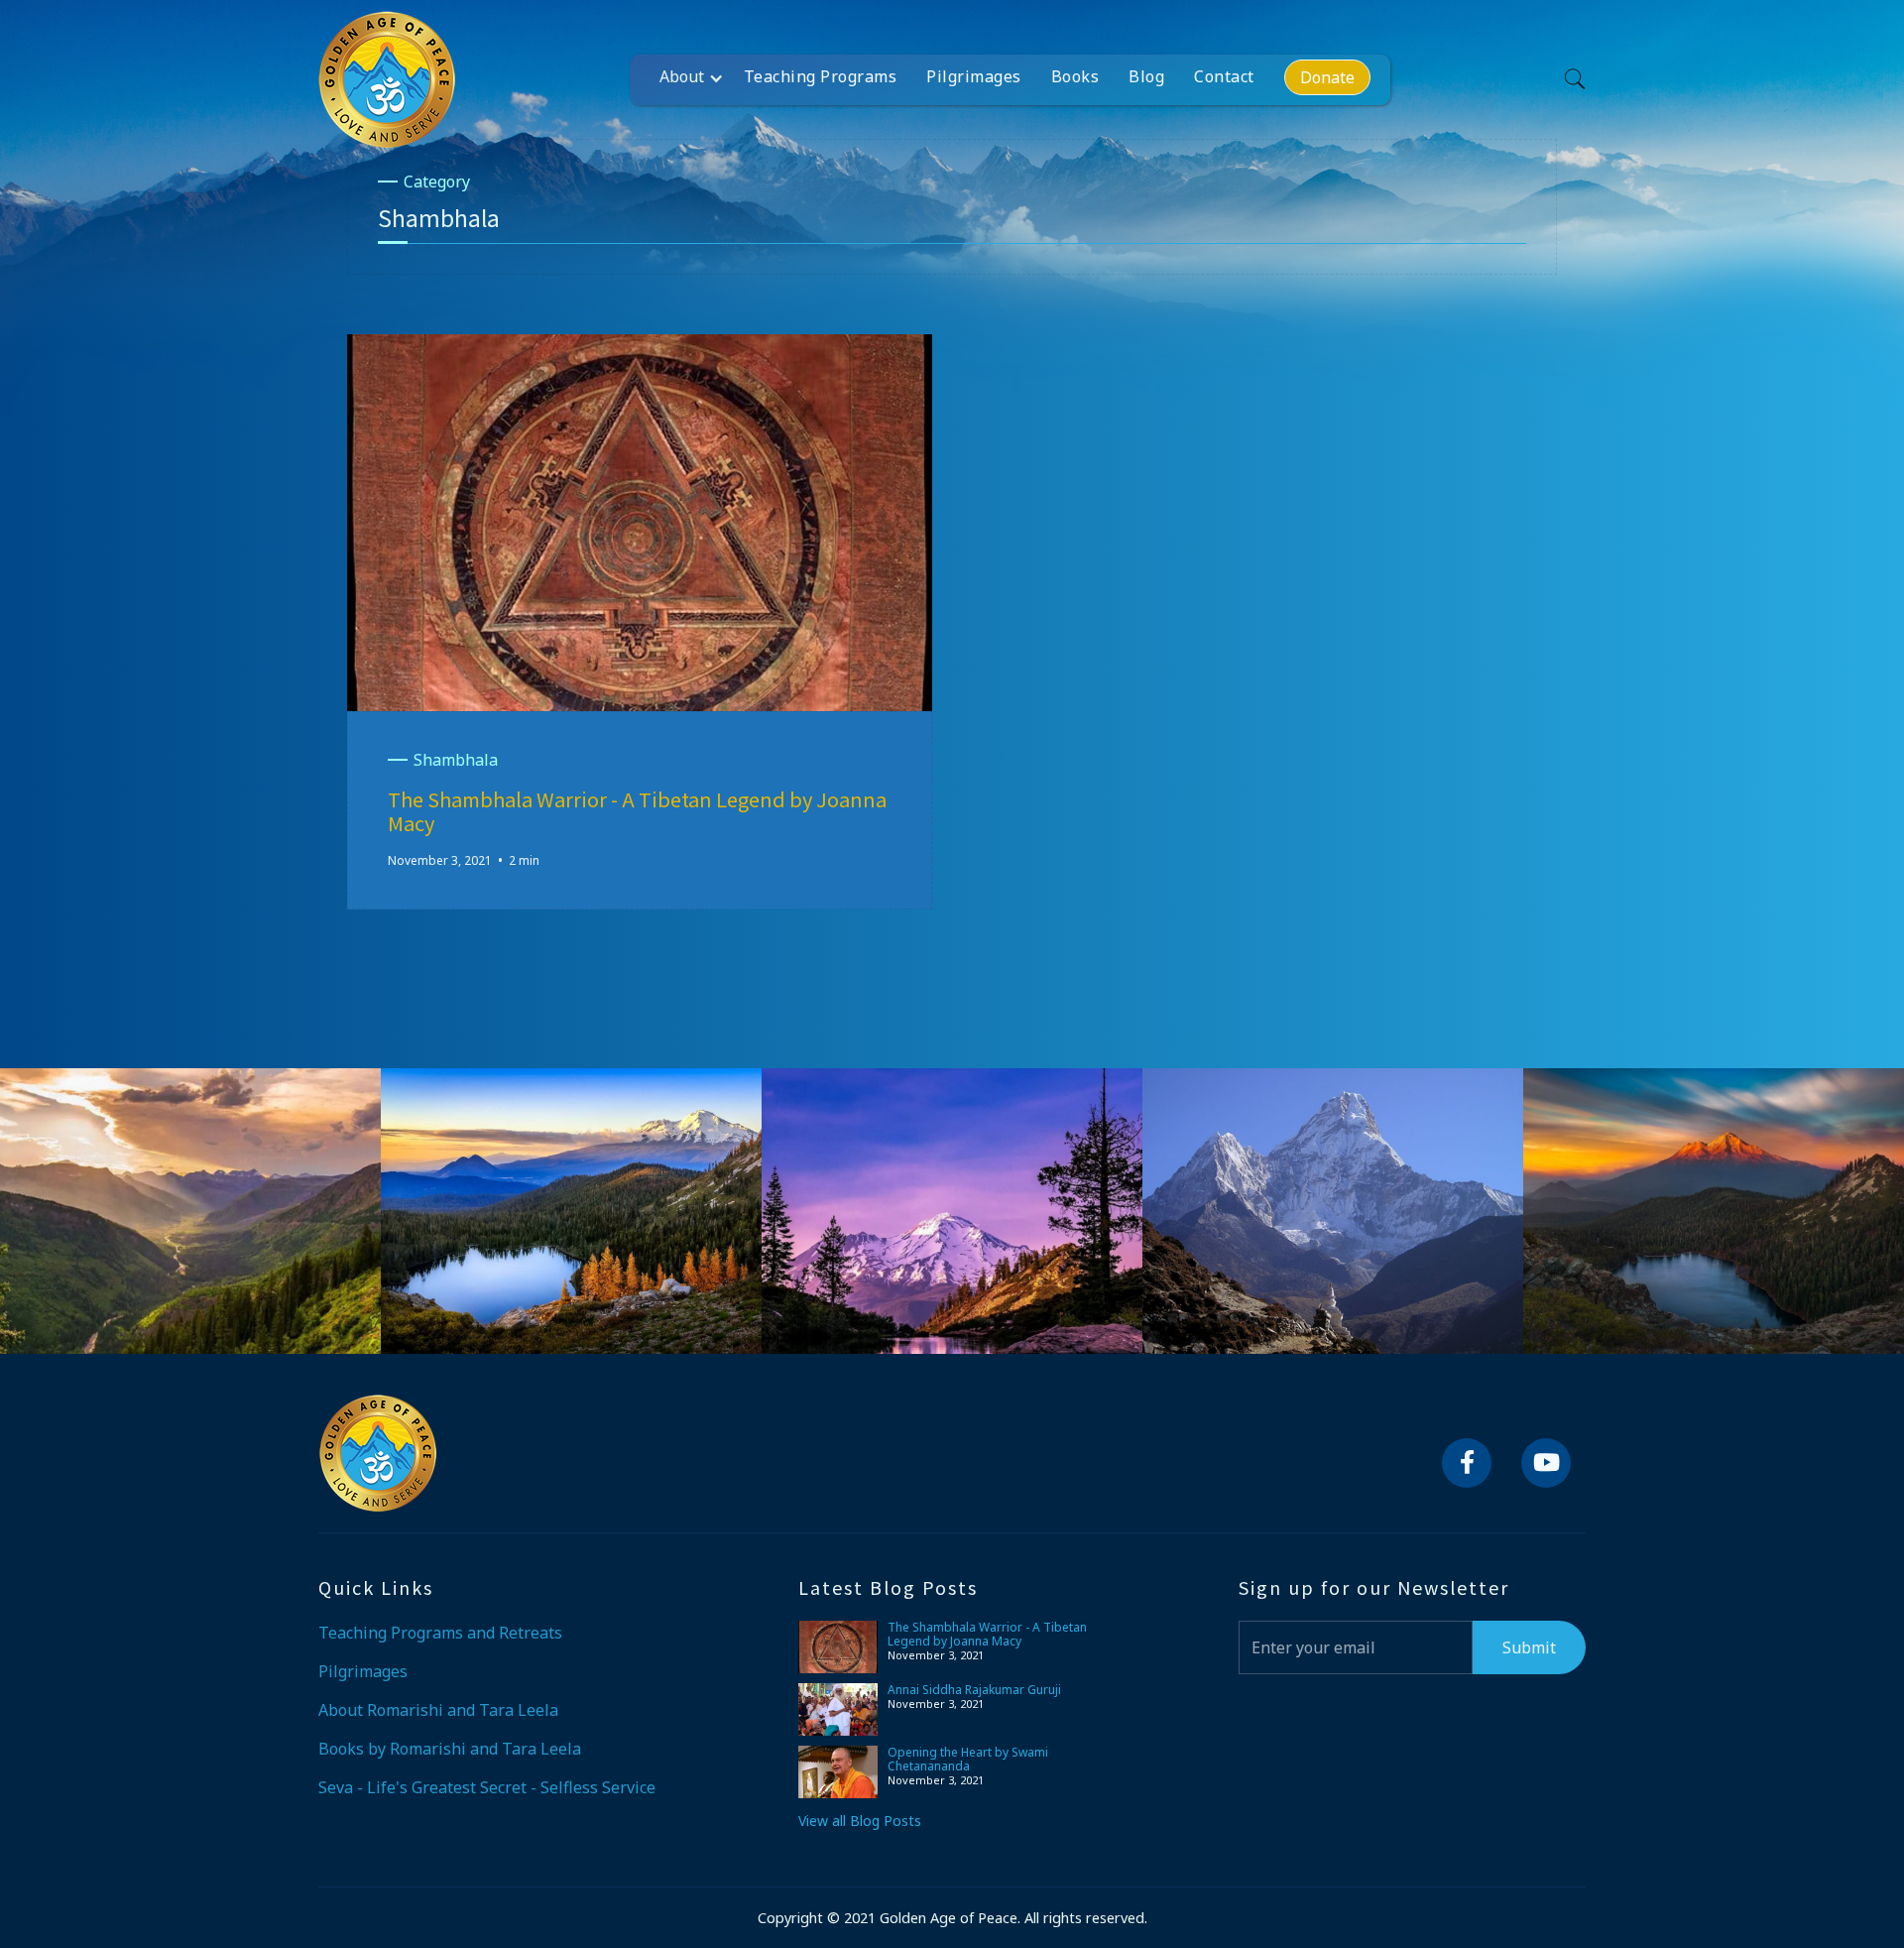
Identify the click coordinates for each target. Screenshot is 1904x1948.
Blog (1146, 76)
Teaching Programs (821, 76)
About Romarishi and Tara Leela (438, 1710)
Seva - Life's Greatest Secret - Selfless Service (487, 1787)
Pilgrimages (974, 76)
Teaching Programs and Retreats (440, 1633)
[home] (387, 79)
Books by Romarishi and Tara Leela (450, 1749)
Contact (1224, 76)
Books (1075, 76)
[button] (697, 76)
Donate (1327, 77)
